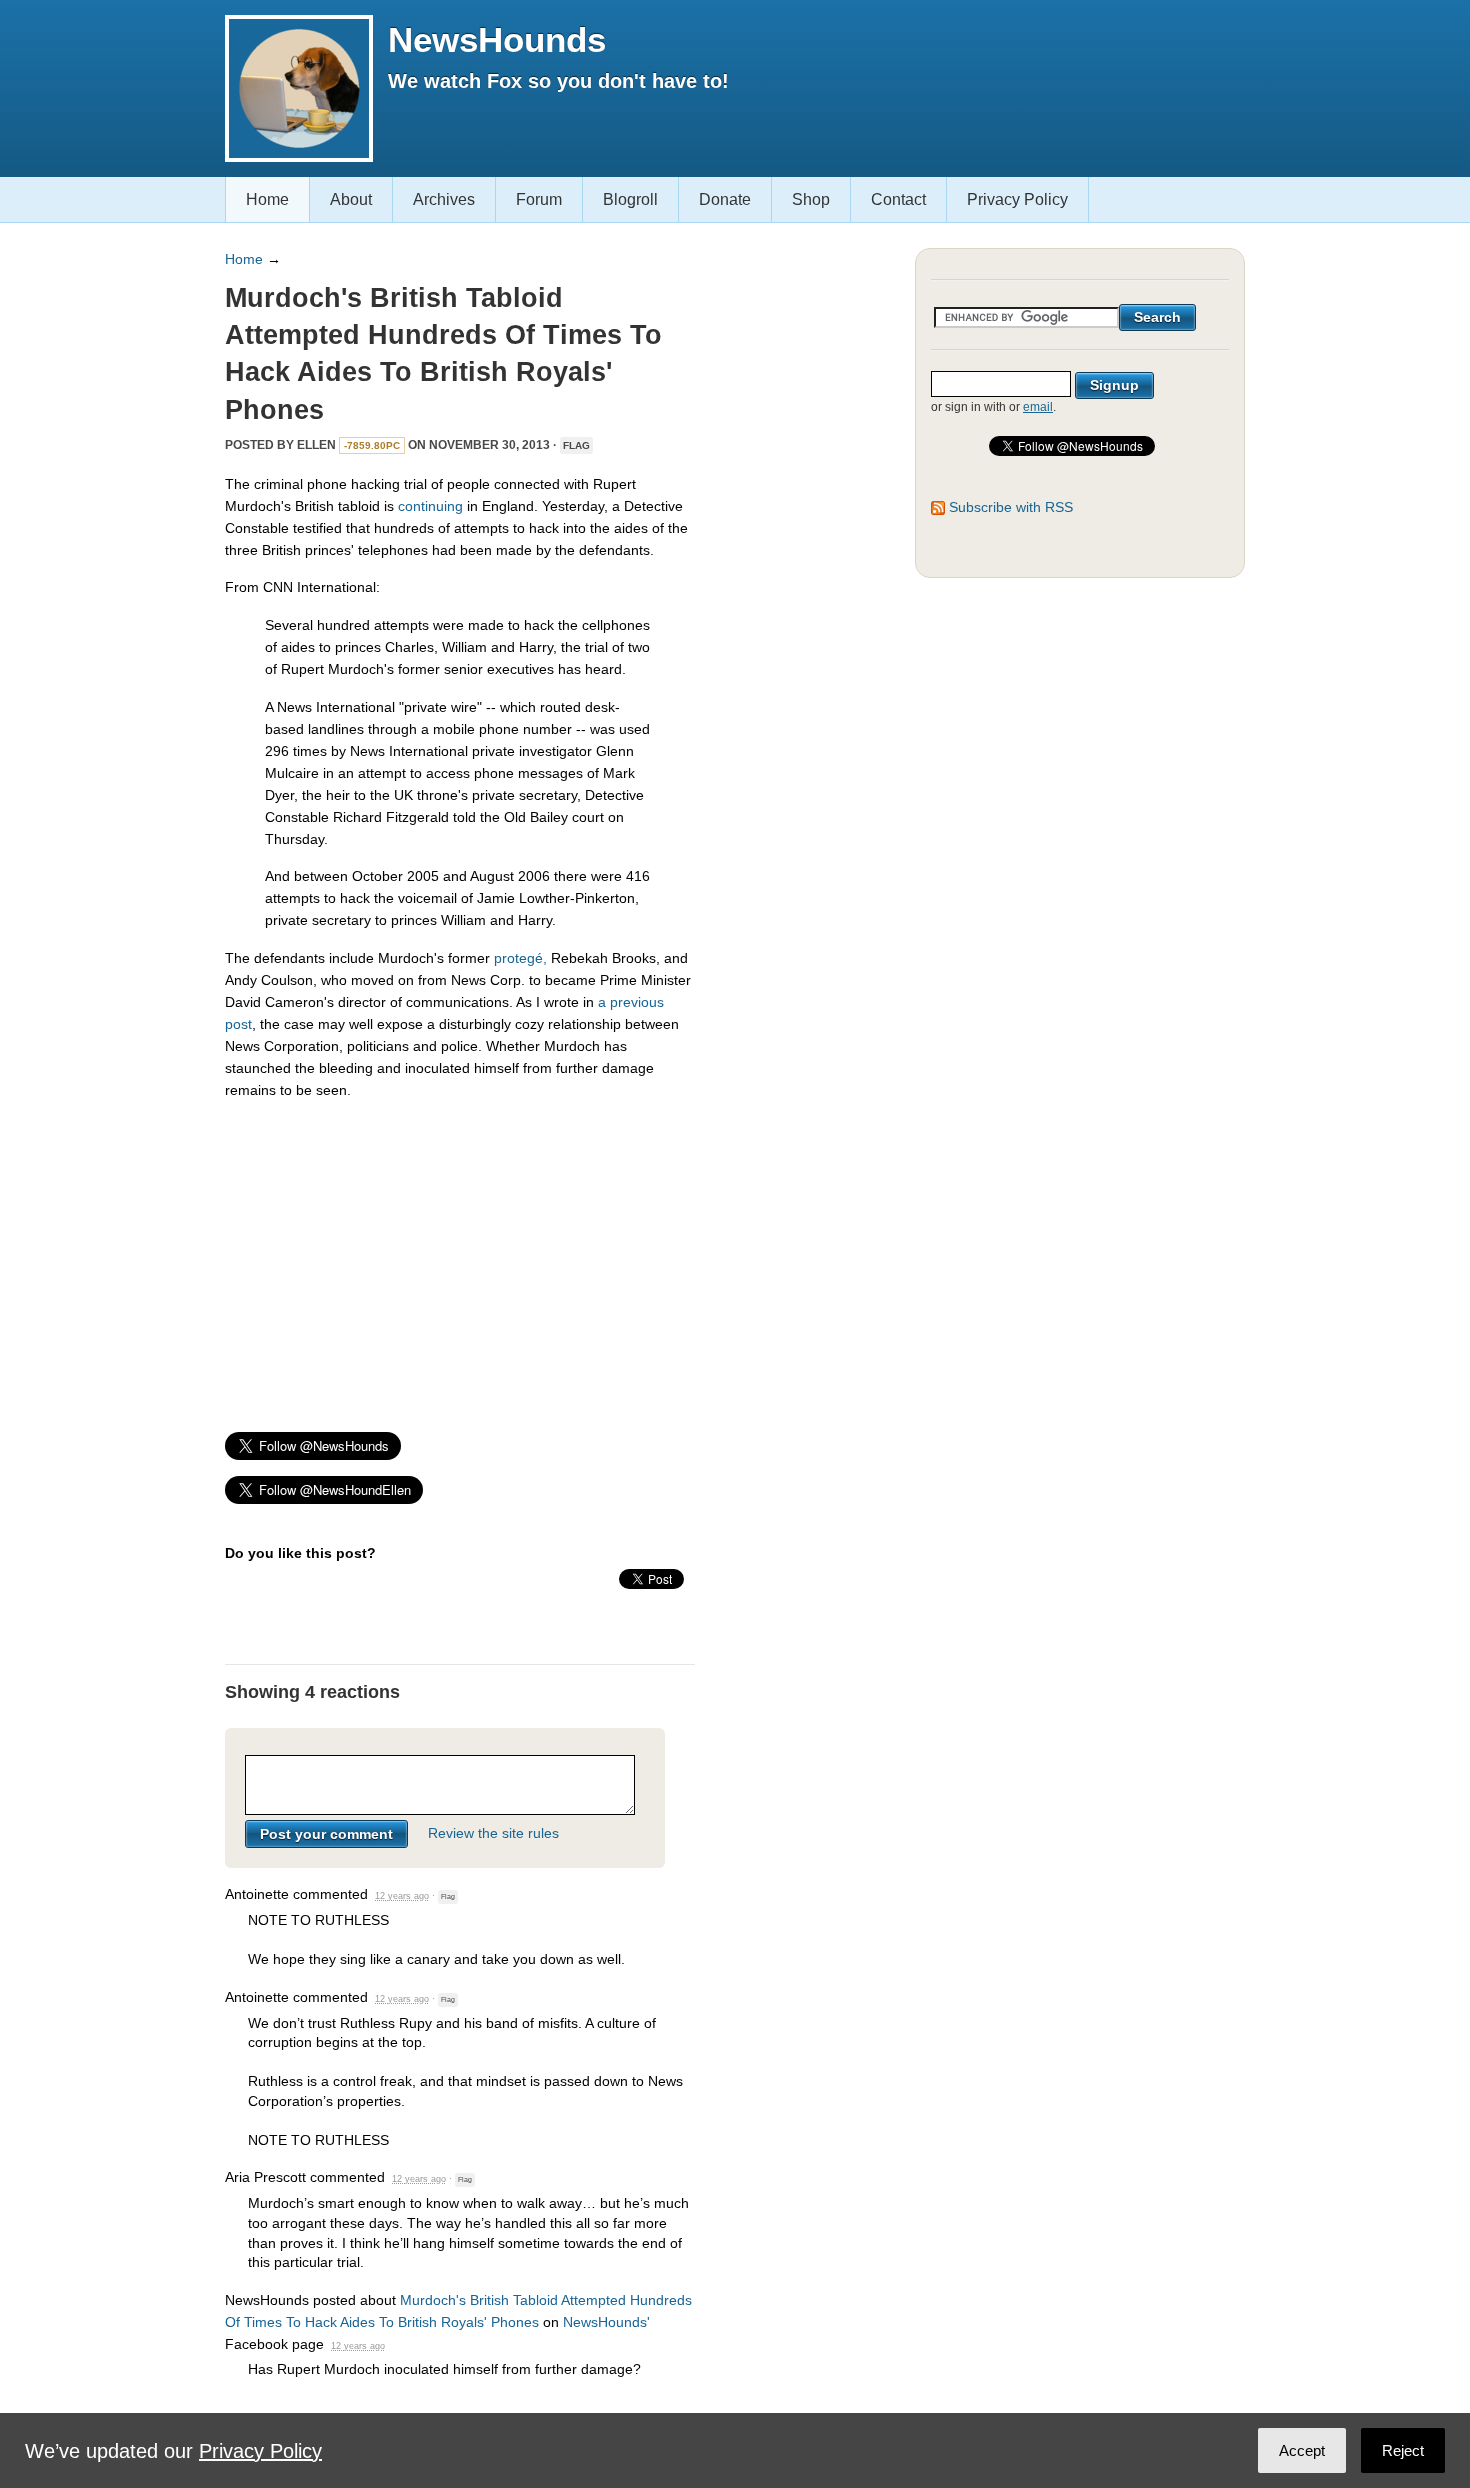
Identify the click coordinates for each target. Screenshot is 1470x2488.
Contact (898, 199)
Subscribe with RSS (1011, 507)
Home (267, 199)
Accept (1302, 2450)
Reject (1403, 2450)
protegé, (520, 958)
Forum (539, 199)
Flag (576, 445)
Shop (811, 199)
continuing (430, 506)
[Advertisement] (460, 1257)
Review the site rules (493, 1834)
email (1038, 407)
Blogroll (630, 199)
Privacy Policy (1017, 199)
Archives (444, 199)
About (351, 199)
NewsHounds (497, 39)
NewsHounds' (606, 2322)
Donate (725, 199)
